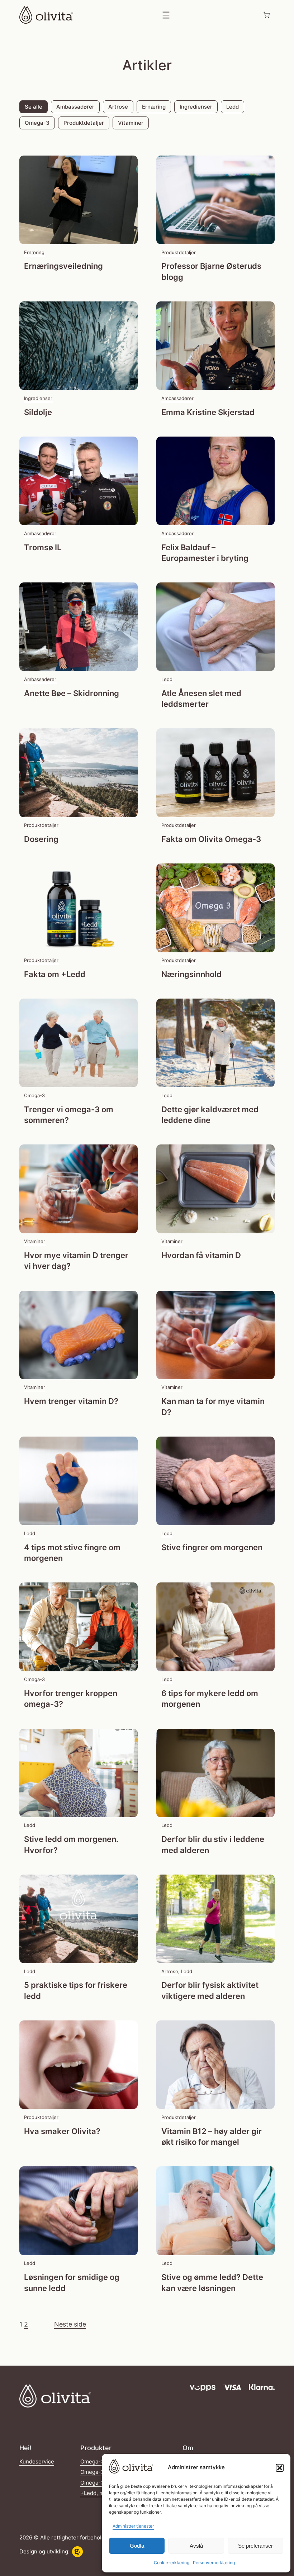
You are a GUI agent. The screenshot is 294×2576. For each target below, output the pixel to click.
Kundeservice (37, 2462)
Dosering (41, 839)
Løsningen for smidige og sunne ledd (72, 2283)
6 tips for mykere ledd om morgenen (210, 1699)
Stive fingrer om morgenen (212, 1547)
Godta (137, 2546)
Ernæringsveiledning (63, 266)
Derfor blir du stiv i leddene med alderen (213, 1845)
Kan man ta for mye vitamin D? (213, 1407)
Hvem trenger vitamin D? (71, 1401)
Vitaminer (131, 123)
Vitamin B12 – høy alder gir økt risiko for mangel (212, 2137)
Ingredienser (196, 107)
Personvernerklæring (214, 2563)
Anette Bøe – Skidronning (72, 693)
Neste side (70, 2324)
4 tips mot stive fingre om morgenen (72, 1553)
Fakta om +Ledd (55, 974)
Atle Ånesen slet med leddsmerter (201, 699)
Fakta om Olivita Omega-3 (211, 839)
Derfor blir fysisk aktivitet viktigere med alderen (210, 1991)
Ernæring (154, 107)
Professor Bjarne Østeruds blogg (211, 272)
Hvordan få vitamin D (201, 1255)
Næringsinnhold (191, 974)
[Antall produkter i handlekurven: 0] (267, 15)
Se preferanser (255, 2546)
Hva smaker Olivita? (62, 2131)
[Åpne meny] (166, 15)
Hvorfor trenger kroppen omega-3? (71, 1699)
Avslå (196, 2546)
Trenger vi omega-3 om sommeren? (69, 1115)
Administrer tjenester (133, 2526)
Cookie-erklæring (172, 2563)
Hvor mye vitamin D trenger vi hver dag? (76, 1261)
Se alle (34, 107)
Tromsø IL (43, 547)
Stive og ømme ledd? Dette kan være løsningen (212, 2283)
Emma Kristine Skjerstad (208, 412)
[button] (280, 2468)
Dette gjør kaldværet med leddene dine (210, 1115)
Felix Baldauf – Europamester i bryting (205, 553)
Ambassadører (75, 107)
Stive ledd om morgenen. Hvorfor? (71, 1845)
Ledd (233, 107)
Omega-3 (37, 123)
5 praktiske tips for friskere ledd (76, 1991)
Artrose (118, 107)
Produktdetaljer (84, 123)
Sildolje (38, 412)
